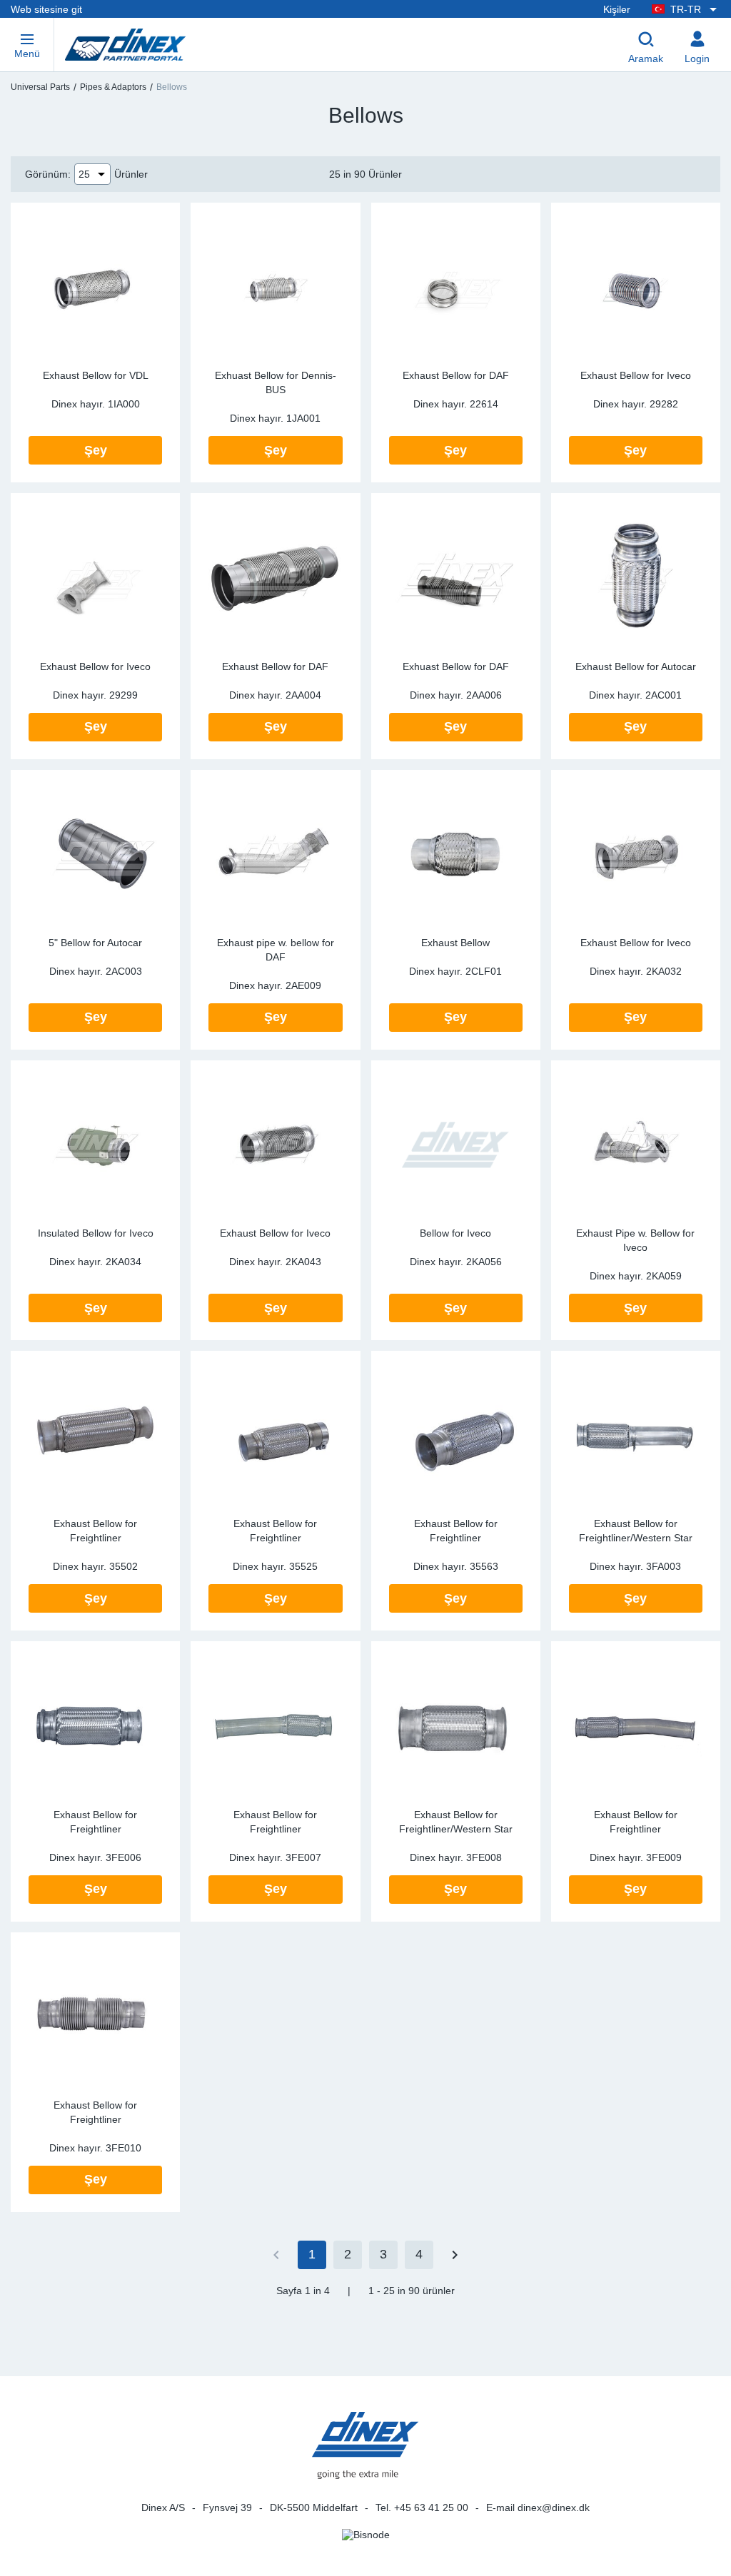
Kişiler (617, 9)
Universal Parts (40, 87)
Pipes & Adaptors (113, 87)
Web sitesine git (46, 9)
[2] (455, 2255)
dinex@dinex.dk (554, 2507)
